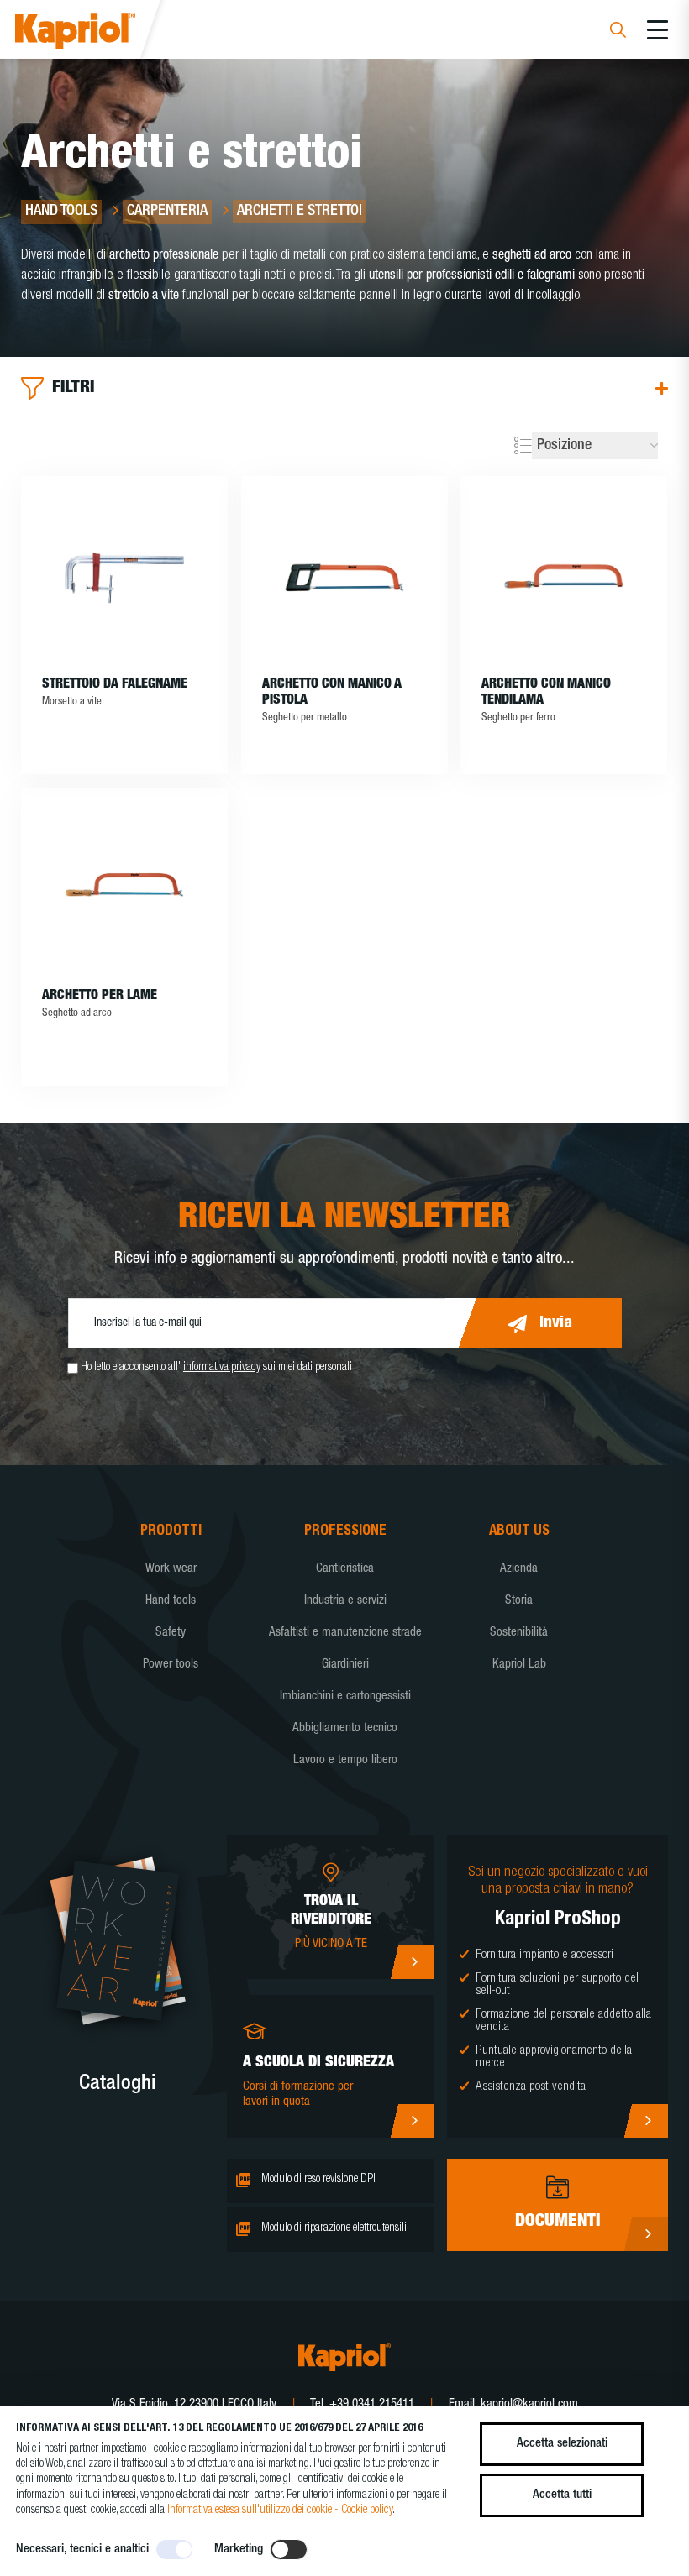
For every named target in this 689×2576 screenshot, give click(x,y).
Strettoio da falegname (115, 685)
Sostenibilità (519, 1633)
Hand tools (171, 1601)
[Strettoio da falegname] (124, 577)
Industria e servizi (345, 1601)
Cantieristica (345, 1569)
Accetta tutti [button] (562, 2495)
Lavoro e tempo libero (345, 1760)
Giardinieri (345, 1665)
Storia (519, 1601)
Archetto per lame (100, 997)
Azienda (519, 1569)
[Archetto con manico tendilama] (564, 577)
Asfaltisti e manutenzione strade (345, 1633)
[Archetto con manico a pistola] (344, 577)
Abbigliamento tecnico (345, 1728)
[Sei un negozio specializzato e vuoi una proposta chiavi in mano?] (646, 2121)
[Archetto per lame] (124, 888)
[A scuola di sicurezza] (412, 2121)
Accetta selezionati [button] (562, 2444)
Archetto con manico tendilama (546, 693)
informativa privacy (222, 1368)
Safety (171, 1633)
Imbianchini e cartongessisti (345, 1696)
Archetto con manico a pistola (332, 693)
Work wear (171, 1569)
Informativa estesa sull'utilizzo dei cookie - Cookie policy (280, 2511)
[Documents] (646, 2234)
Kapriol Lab (519, 1665)
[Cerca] (618, 32)
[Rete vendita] (412, 1962)
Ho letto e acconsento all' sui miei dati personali (216, 1368)
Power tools (171, 1665)
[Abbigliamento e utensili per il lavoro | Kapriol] (98, 33)
